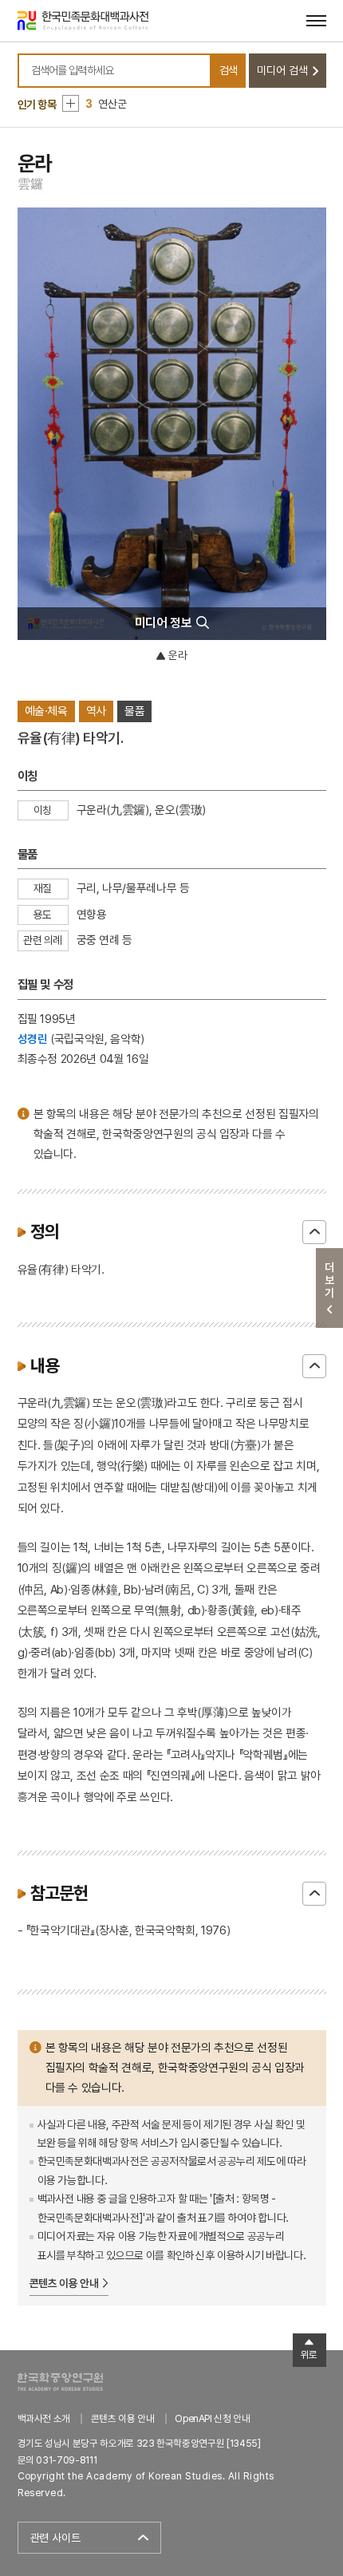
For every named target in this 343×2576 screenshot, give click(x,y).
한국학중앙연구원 (60, 2382)
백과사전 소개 (44, 2418)
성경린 (33, 1039)
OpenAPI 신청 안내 (212, 2418)
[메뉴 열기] (316, 20)
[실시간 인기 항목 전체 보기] (71, 103)
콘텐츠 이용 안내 (64, 2283)
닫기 (314, 1232)
